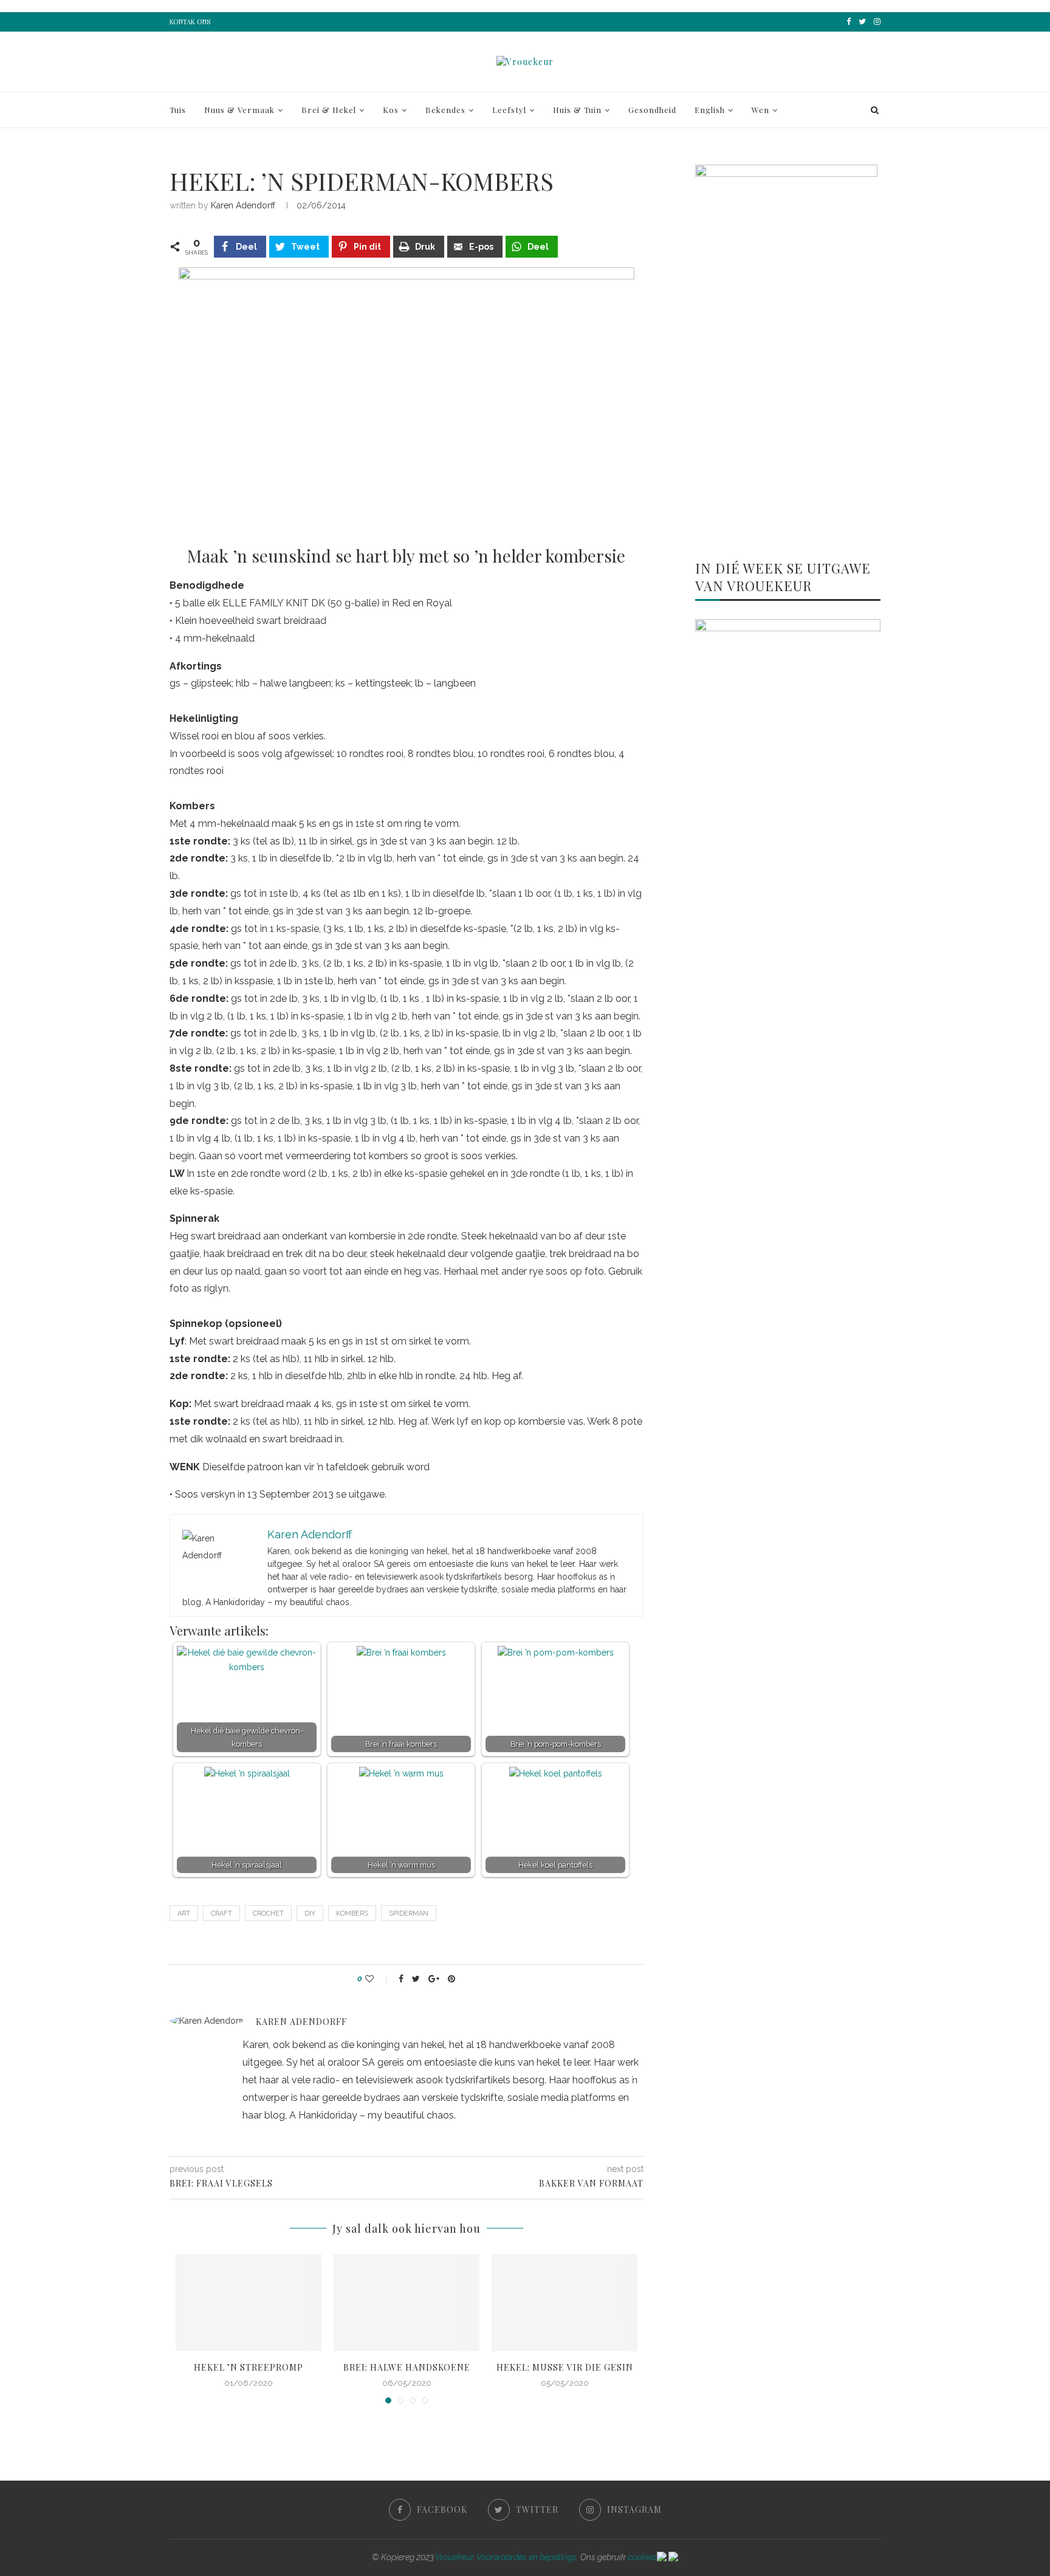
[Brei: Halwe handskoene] (407, 2303)
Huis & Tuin (577, 110)
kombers (352, 1913)
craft (221, 1913)
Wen (760, 110)
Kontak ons (190, 22)
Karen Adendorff (243, 205)
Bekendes (445, 110)
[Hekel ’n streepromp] (249, 2303)
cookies (642, 2557)
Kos (391, 110)
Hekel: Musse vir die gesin (565, 2367)
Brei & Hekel (329, 110)
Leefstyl (509, 110)
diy (310, 1913)
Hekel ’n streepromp (249, 2367)
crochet (268, 1913)
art (184, 1913)
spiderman (409, 1913)
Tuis (178, 110)
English (710, 110)
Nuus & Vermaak (239, 110)
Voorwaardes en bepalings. (527, 2557)
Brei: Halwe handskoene (407, 2367)
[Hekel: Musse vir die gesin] (564, 2303)
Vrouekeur (454, 2557)
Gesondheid (652, 110)
